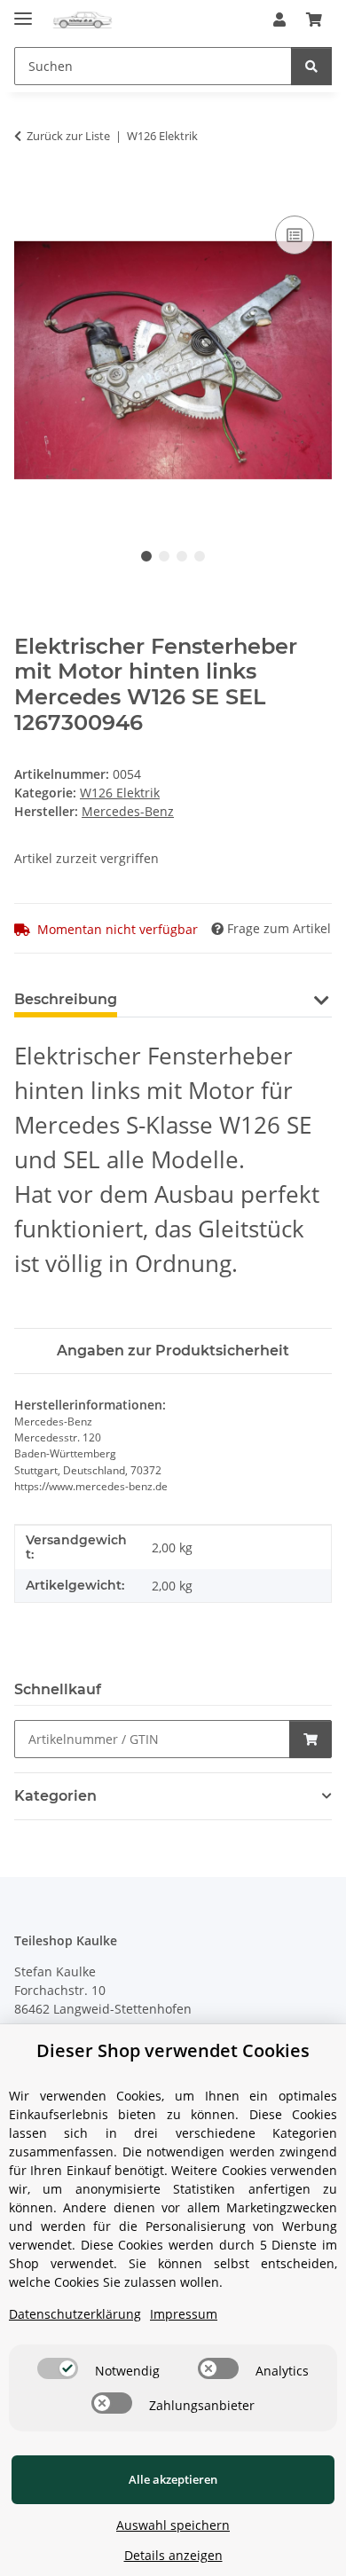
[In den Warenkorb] (28, 192)
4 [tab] (200, 556)
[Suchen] (311, 66)
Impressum (184, 2314)
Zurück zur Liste (68, 136)
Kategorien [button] (55, 1796)
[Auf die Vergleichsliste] (295, 235)
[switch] (58, 2368)
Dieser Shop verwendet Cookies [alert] (173, 2050)
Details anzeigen (173, 2555)
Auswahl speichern (173, 2525)
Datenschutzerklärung (75, 2314)
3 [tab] (182, 556)
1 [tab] (146, 556)
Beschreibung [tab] (66, 999)
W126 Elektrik (120, 793)
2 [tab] (164, 556)
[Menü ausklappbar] (23, 11)
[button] (279, 20)
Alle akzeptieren (173, 2479)
